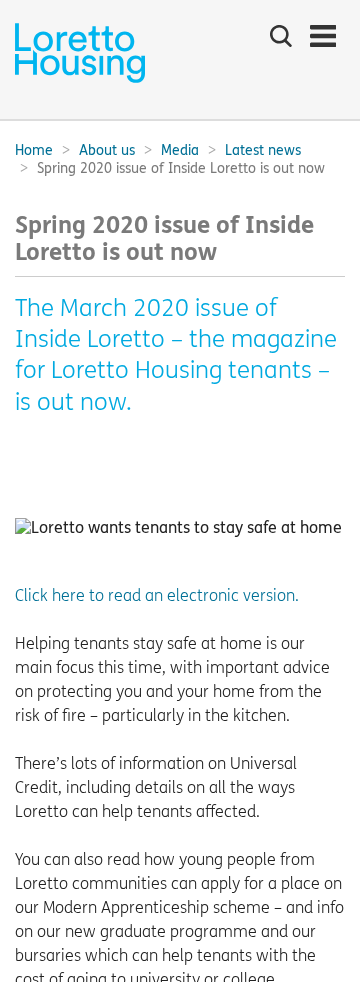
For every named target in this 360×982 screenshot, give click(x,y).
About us (107, 150)
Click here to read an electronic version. (157, 595)
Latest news (263, 150)
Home (34, 150)
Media (180, 150)
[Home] (80, 80)
